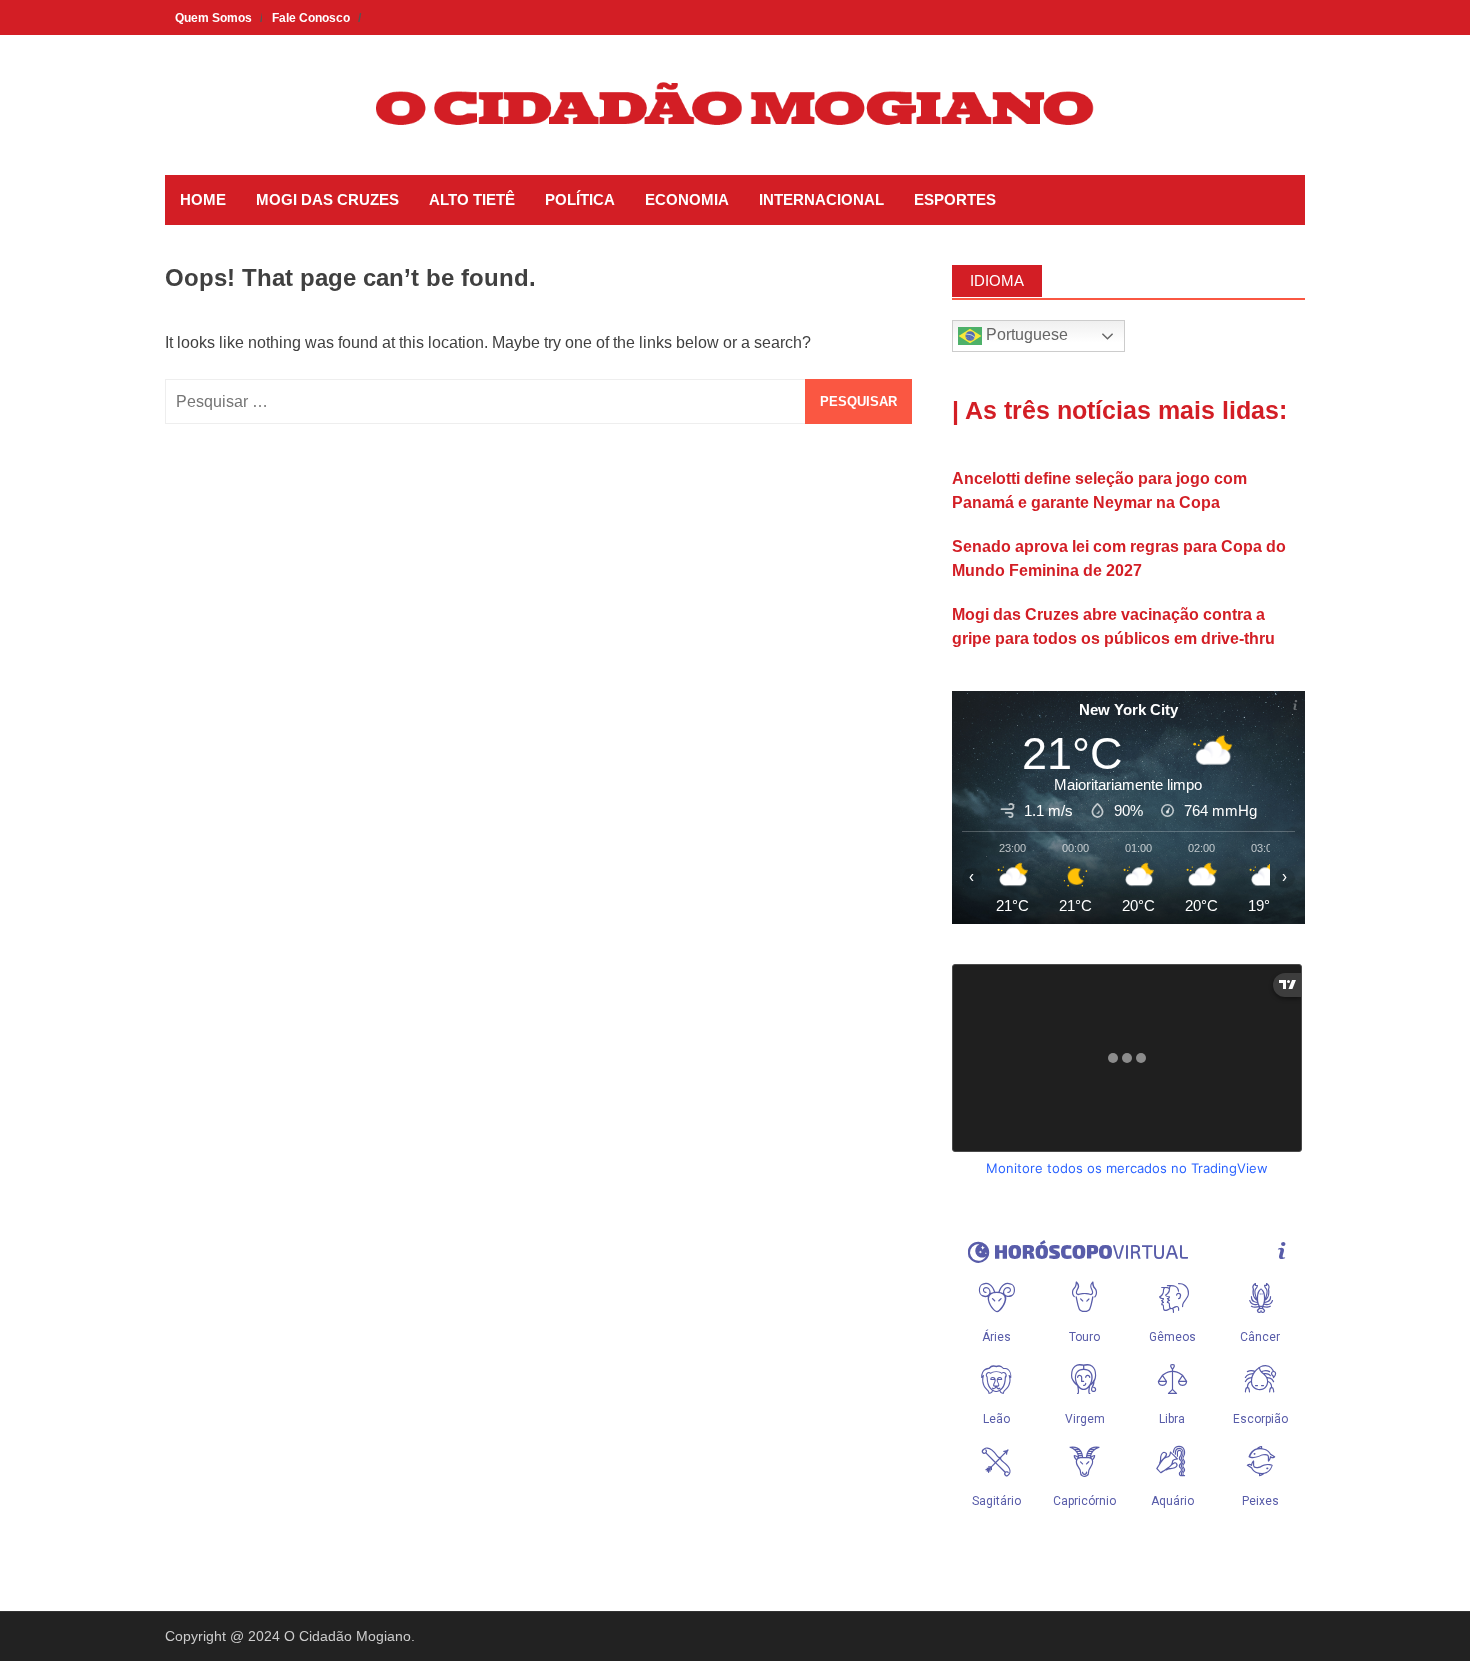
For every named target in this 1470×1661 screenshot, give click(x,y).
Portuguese (1025, 334)
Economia (687, 199)
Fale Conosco (311, 18)
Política (580, 199)
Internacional (821, 199)
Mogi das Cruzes (327, 199)
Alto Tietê (472, 199)
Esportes (955, 199)
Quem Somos (213, 18)
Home (203, 199)
